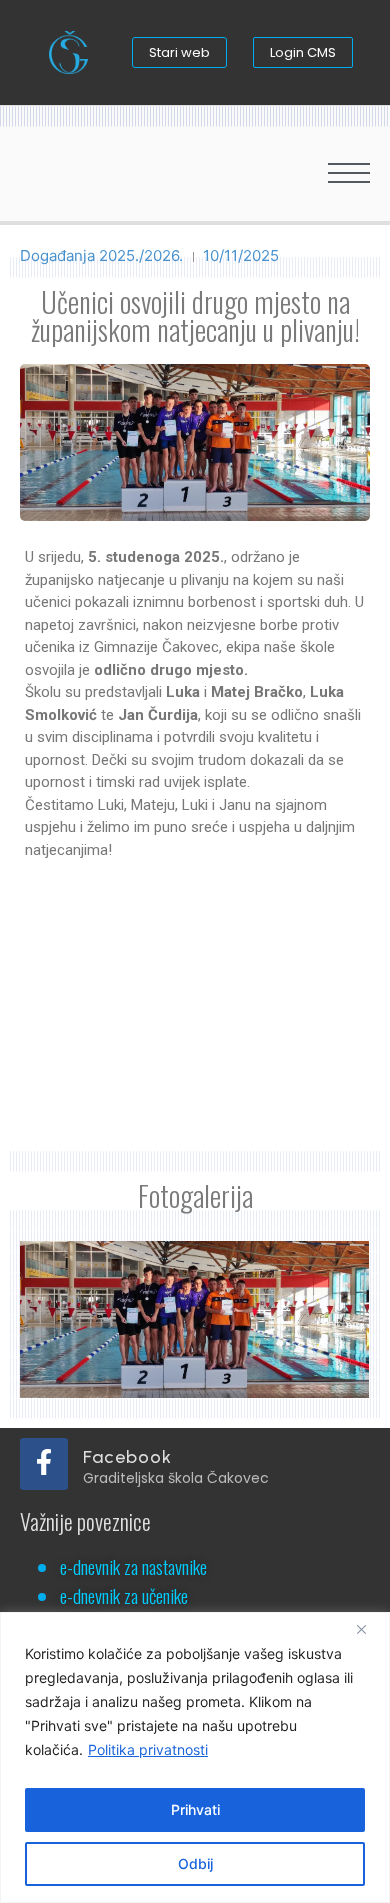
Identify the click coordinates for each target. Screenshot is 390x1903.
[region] (195, 1757)
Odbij (195, 1863)
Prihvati (195, 1809)
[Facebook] (44, 1464)
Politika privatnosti (148, 1749)
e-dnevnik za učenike (124, 1595)
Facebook (127, 1457)
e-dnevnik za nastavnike (133, 1566)
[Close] (369, 1629)
